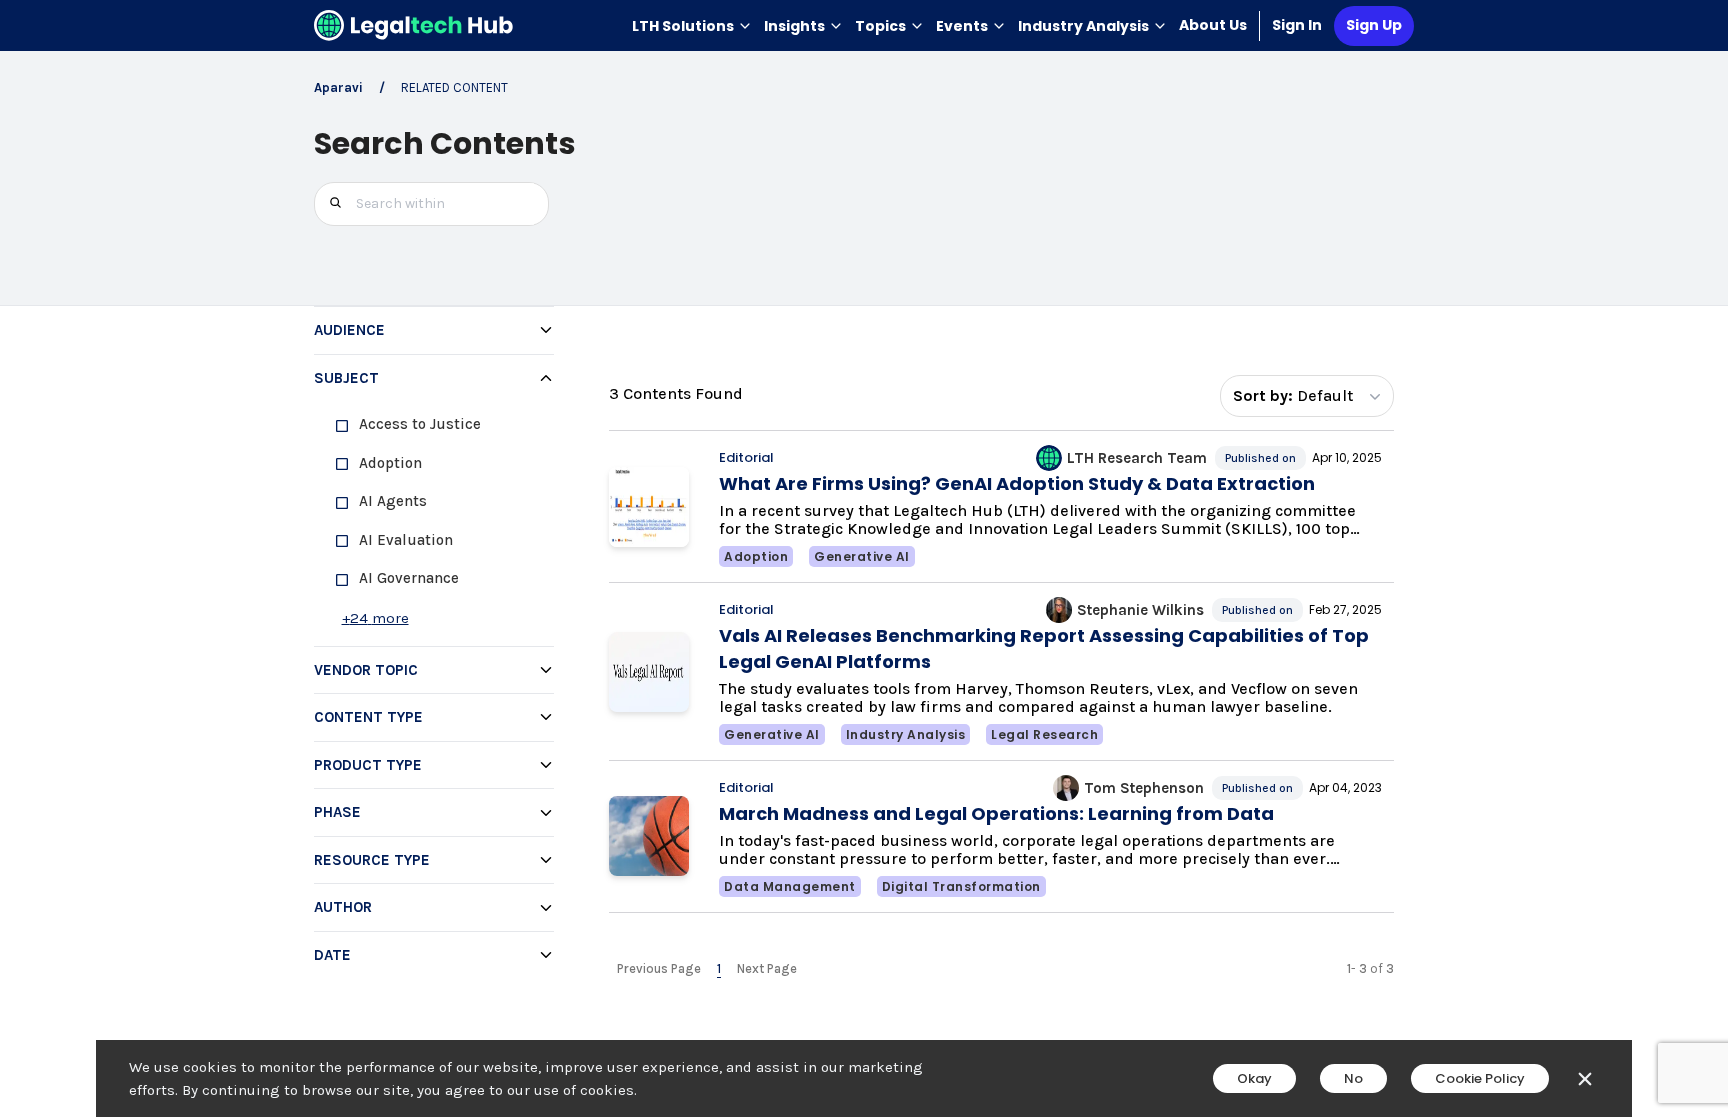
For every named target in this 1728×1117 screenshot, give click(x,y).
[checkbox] (442, 424)
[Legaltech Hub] (414, 25)
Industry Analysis (1083, 26)
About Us (1213, 25)
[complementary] (431, 642)
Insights (794, 26)
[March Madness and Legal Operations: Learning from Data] (649, 836)
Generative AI (862, 556)
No (1353, 1078)
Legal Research (1044, 734)
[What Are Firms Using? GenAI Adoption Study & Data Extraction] (649, 507)
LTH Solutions (683, 26)
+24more (375, 618)
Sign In (1297, 25)
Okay (1254, 1078)
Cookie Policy (1480, 1078)
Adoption (756, 556)
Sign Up (1374, 25)
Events (962, 26)
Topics (880, 26)
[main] (864, 558)
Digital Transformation (961, 886)
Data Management (790, 886)
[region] (434, 523)
